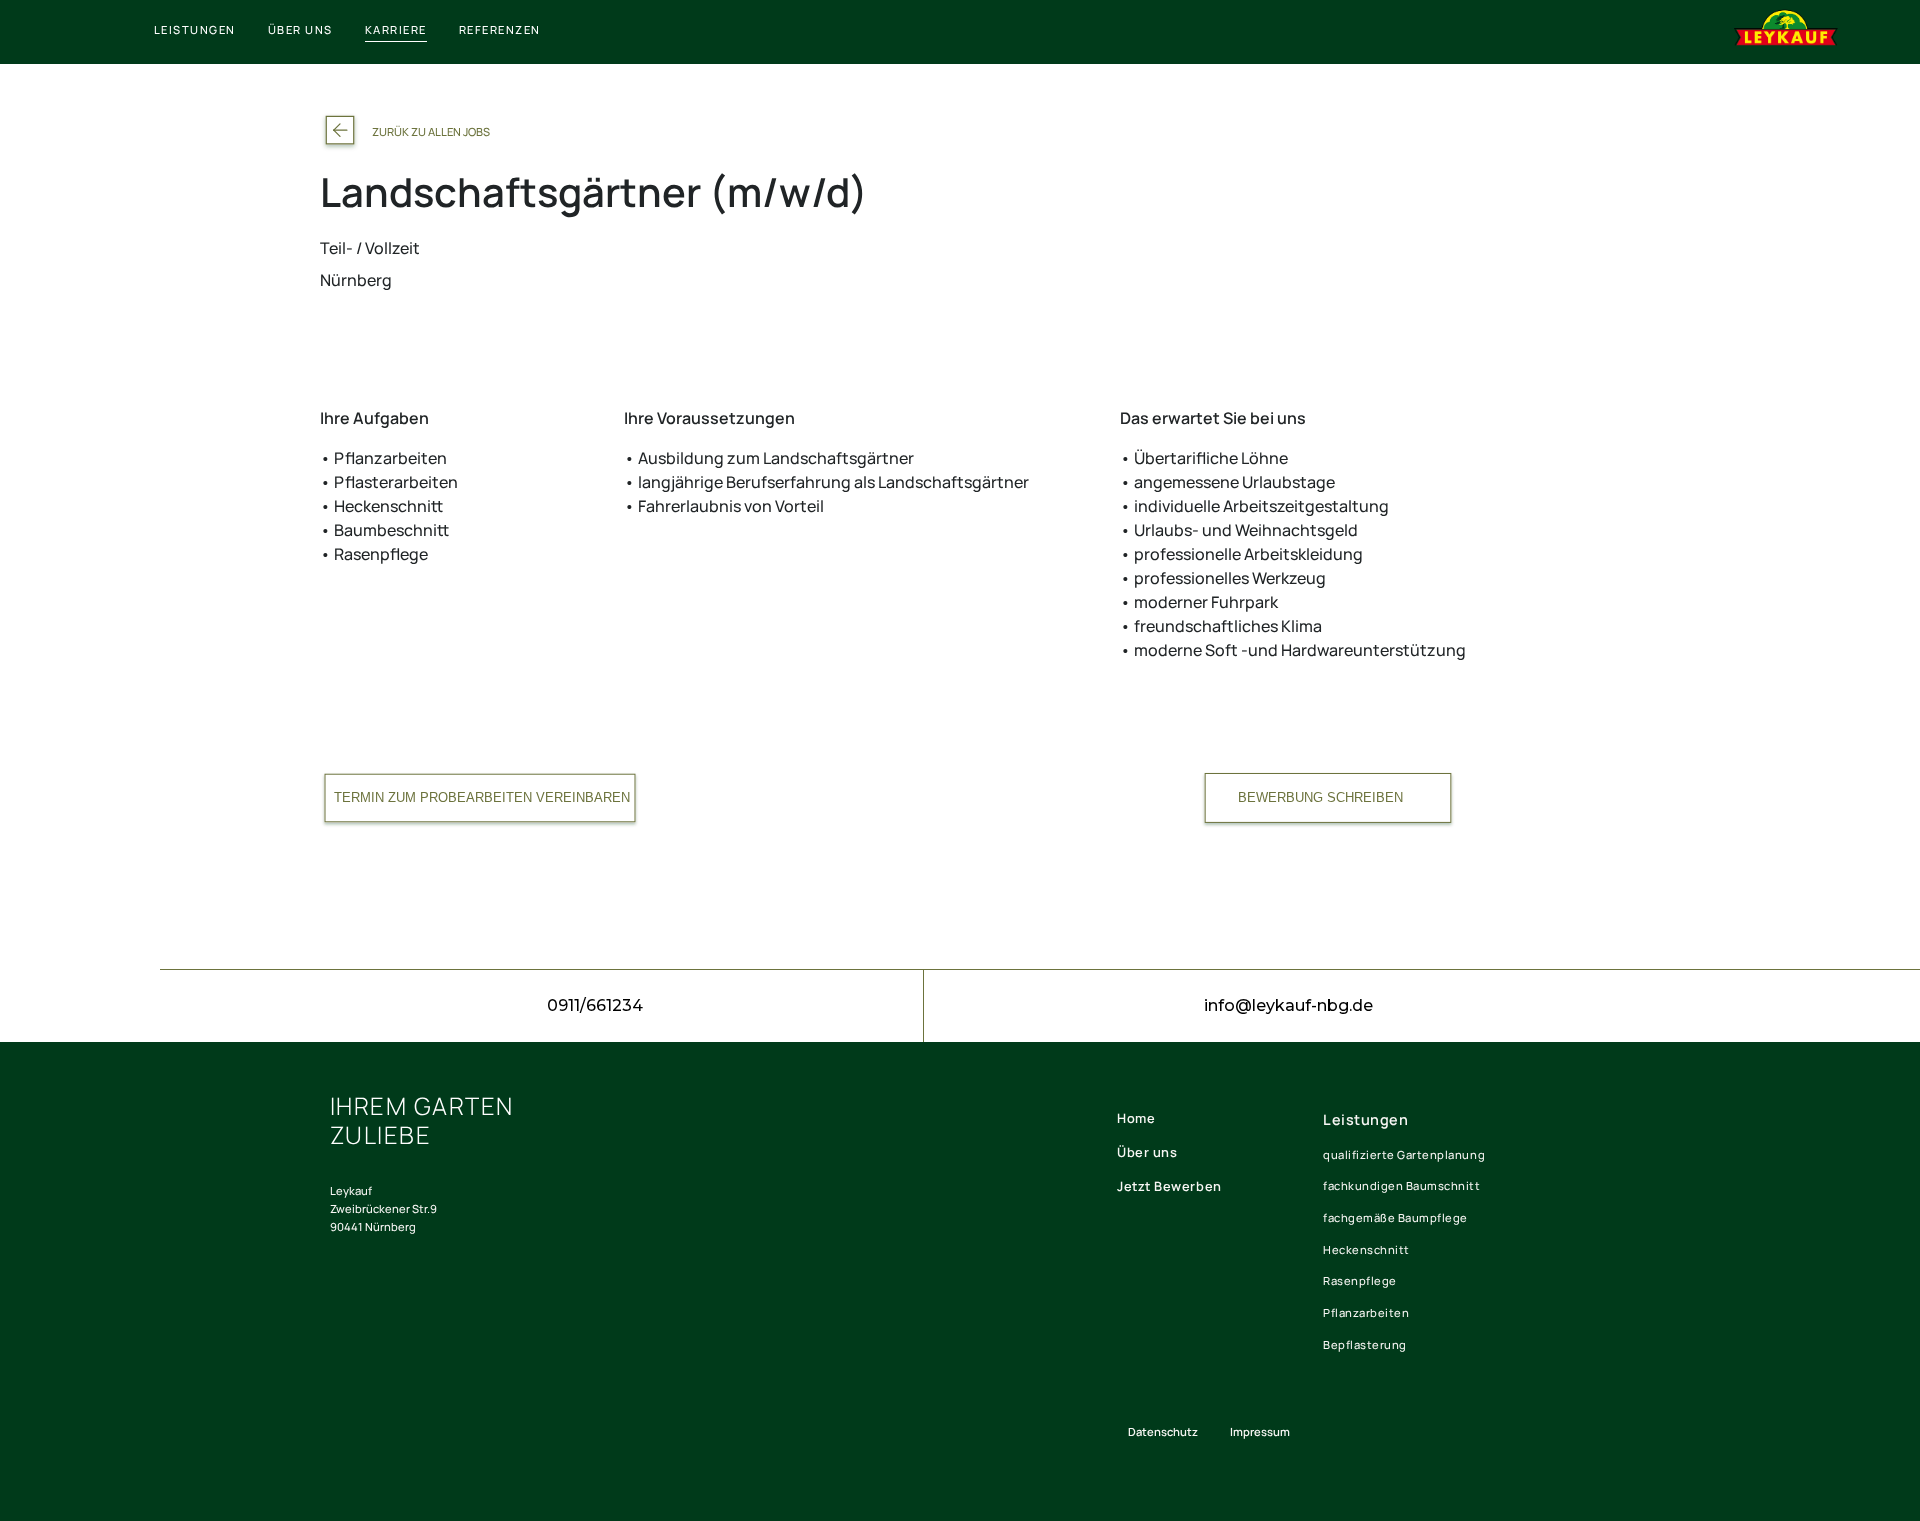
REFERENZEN (500, 29)
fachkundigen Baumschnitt (1401, 1185)
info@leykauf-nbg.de (1288, 1005)
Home (1136, 1118)
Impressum (1260, 1431)
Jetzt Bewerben (1169, 1186)
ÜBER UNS (300, 29)
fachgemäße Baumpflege (1395, 1217)
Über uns (1147, 1152)
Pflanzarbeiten (1366, 1312)
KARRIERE (396, 29)
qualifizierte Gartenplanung (1404, 1154)
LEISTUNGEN (195, 29)
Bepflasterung (1365, 1344)
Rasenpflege (1360, 1280)
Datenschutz (1163, 1431)
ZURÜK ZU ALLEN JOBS (431, 131)
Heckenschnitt (1366, 1249)
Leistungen (1365, 1119)
